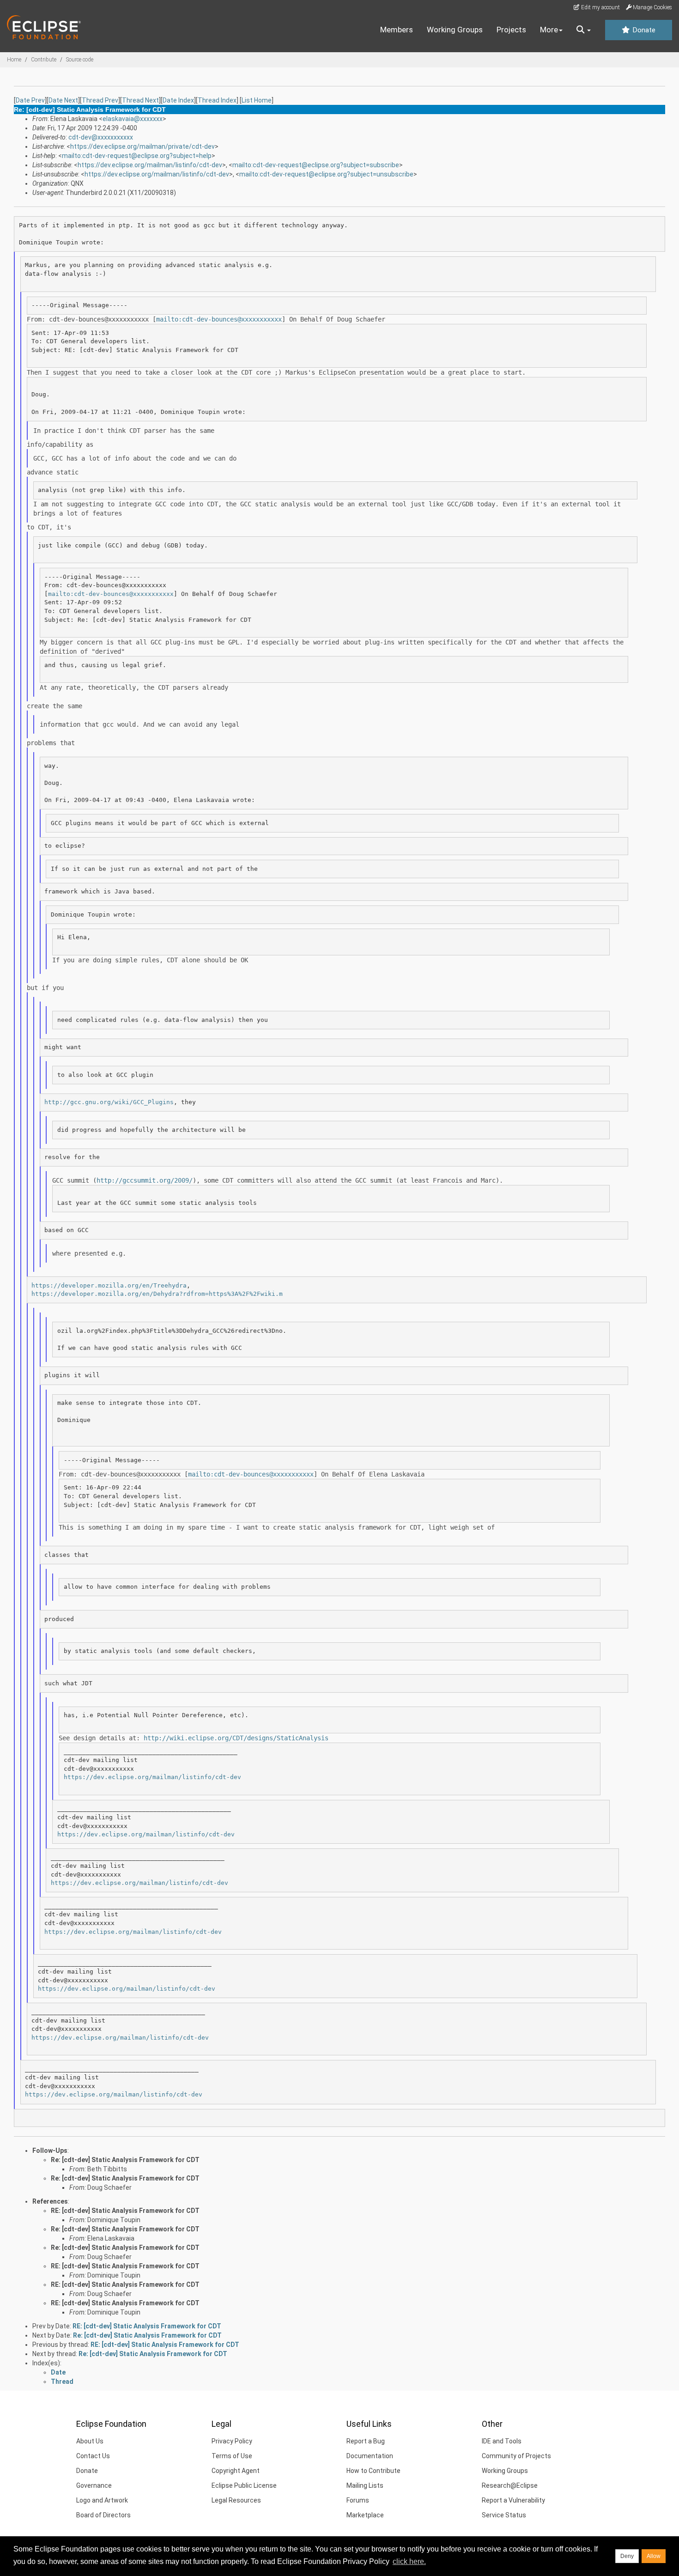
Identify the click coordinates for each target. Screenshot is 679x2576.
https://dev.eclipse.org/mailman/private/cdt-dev (142, 146)
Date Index (178, 100)
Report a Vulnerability (513, 2500)
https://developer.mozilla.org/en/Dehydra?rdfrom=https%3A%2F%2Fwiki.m (157, 1294)
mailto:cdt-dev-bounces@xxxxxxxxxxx (219, 319)
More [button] (549, 30)
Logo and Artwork (102, 2500)
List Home (257, 100)
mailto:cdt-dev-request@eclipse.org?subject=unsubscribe (326, 174)
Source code (80, 60)
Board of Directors (103, 2515)
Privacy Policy (232, 2441)
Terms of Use (232, 2456)
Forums (358, 2500)
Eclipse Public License (244, 2485)
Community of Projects (516, 2456)
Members (397, 30)
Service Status (504, 2515)
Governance (94, 2485)
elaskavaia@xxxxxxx (133, 119)
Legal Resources (236, 2500)
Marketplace (365, 2515)
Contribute (44, 60)
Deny (627, 2556)
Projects (511, 30)
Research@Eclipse (510, 2485)
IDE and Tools (502, 2441)
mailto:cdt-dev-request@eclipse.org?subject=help (137, 156)
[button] (584, 30)
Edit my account (600, 7)
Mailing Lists (365, 2485)
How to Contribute (373, 2471)
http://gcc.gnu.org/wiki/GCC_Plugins (109, 1102)
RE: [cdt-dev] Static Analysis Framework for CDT (125, 2211)
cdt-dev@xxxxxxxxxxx (101, 137)
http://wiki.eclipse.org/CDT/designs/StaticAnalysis (236, 1738)
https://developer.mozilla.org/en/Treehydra (109, 1285)
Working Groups (455, 30)
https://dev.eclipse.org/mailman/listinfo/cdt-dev (150, 165)
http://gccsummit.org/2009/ (145, 1180)
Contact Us (93, 2456)
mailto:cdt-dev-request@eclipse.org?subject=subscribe (316, 165)
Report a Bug (366, 2441)
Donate (643, 30)
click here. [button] (409, 2561)
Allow (654, 2556)
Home (14, 60)
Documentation (370, 2456)
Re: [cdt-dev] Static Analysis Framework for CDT (125, 2160)
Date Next (63, 100)
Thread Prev (100, 100)
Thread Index (217, 100)
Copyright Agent (236, 2471)
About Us (90, 2441)
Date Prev (30, 100)
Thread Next (140, 100)
